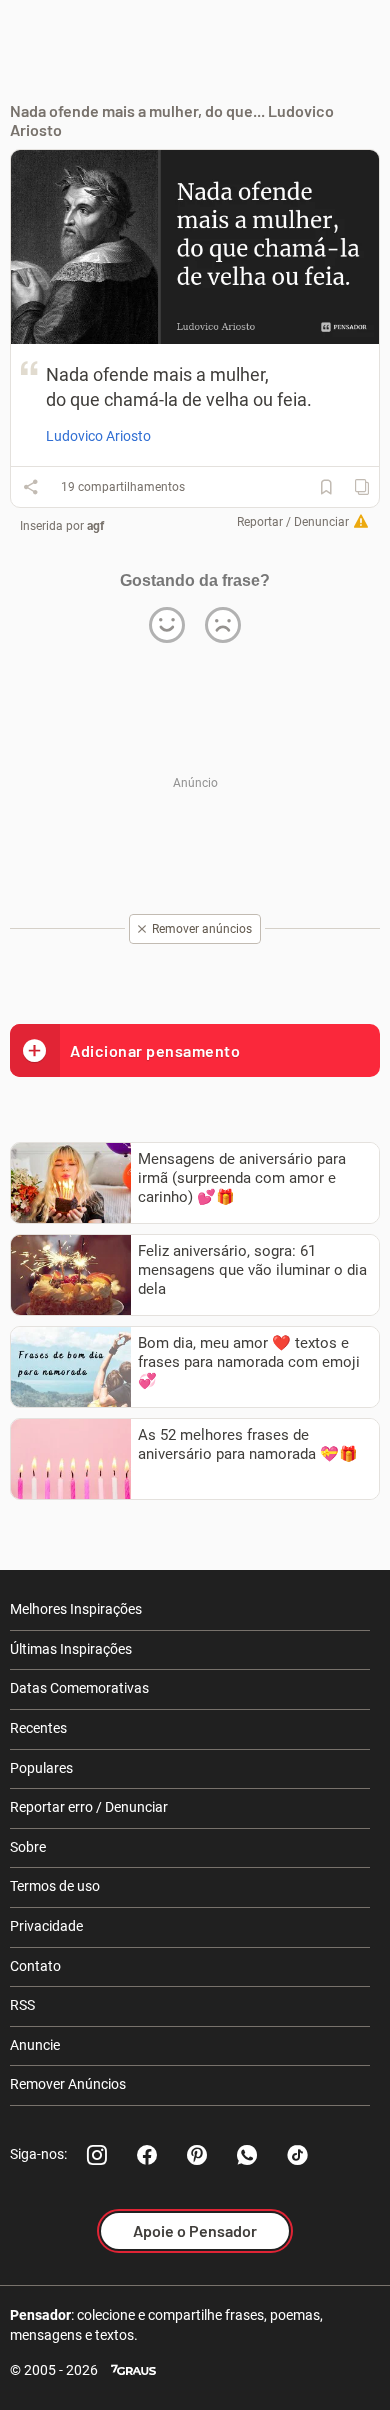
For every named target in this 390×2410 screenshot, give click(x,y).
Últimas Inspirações (71, 1649)
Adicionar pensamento (155, 1050)
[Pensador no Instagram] (97, 2155)
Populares (41, 1768)
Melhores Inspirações (76, 1609)
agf (95, 526)
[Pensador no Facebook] (147, 2155)
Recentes (38, 1728)
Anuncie (35, 2045)
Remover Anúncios (68, 2084)
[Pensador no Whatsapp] (247, 2155)
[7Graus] (133, 2370)
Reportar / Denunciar (293, 522)
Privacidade (46, 1926)
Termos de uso (55, 1886)
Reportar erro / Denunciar (89, 1807)
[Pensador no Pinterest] (197, 2155)
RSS (22, 2005)
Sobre (28, 1847)
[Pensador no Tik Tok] (297, 2155)
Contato (35, 1966)
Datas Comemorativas (79, 1688)
